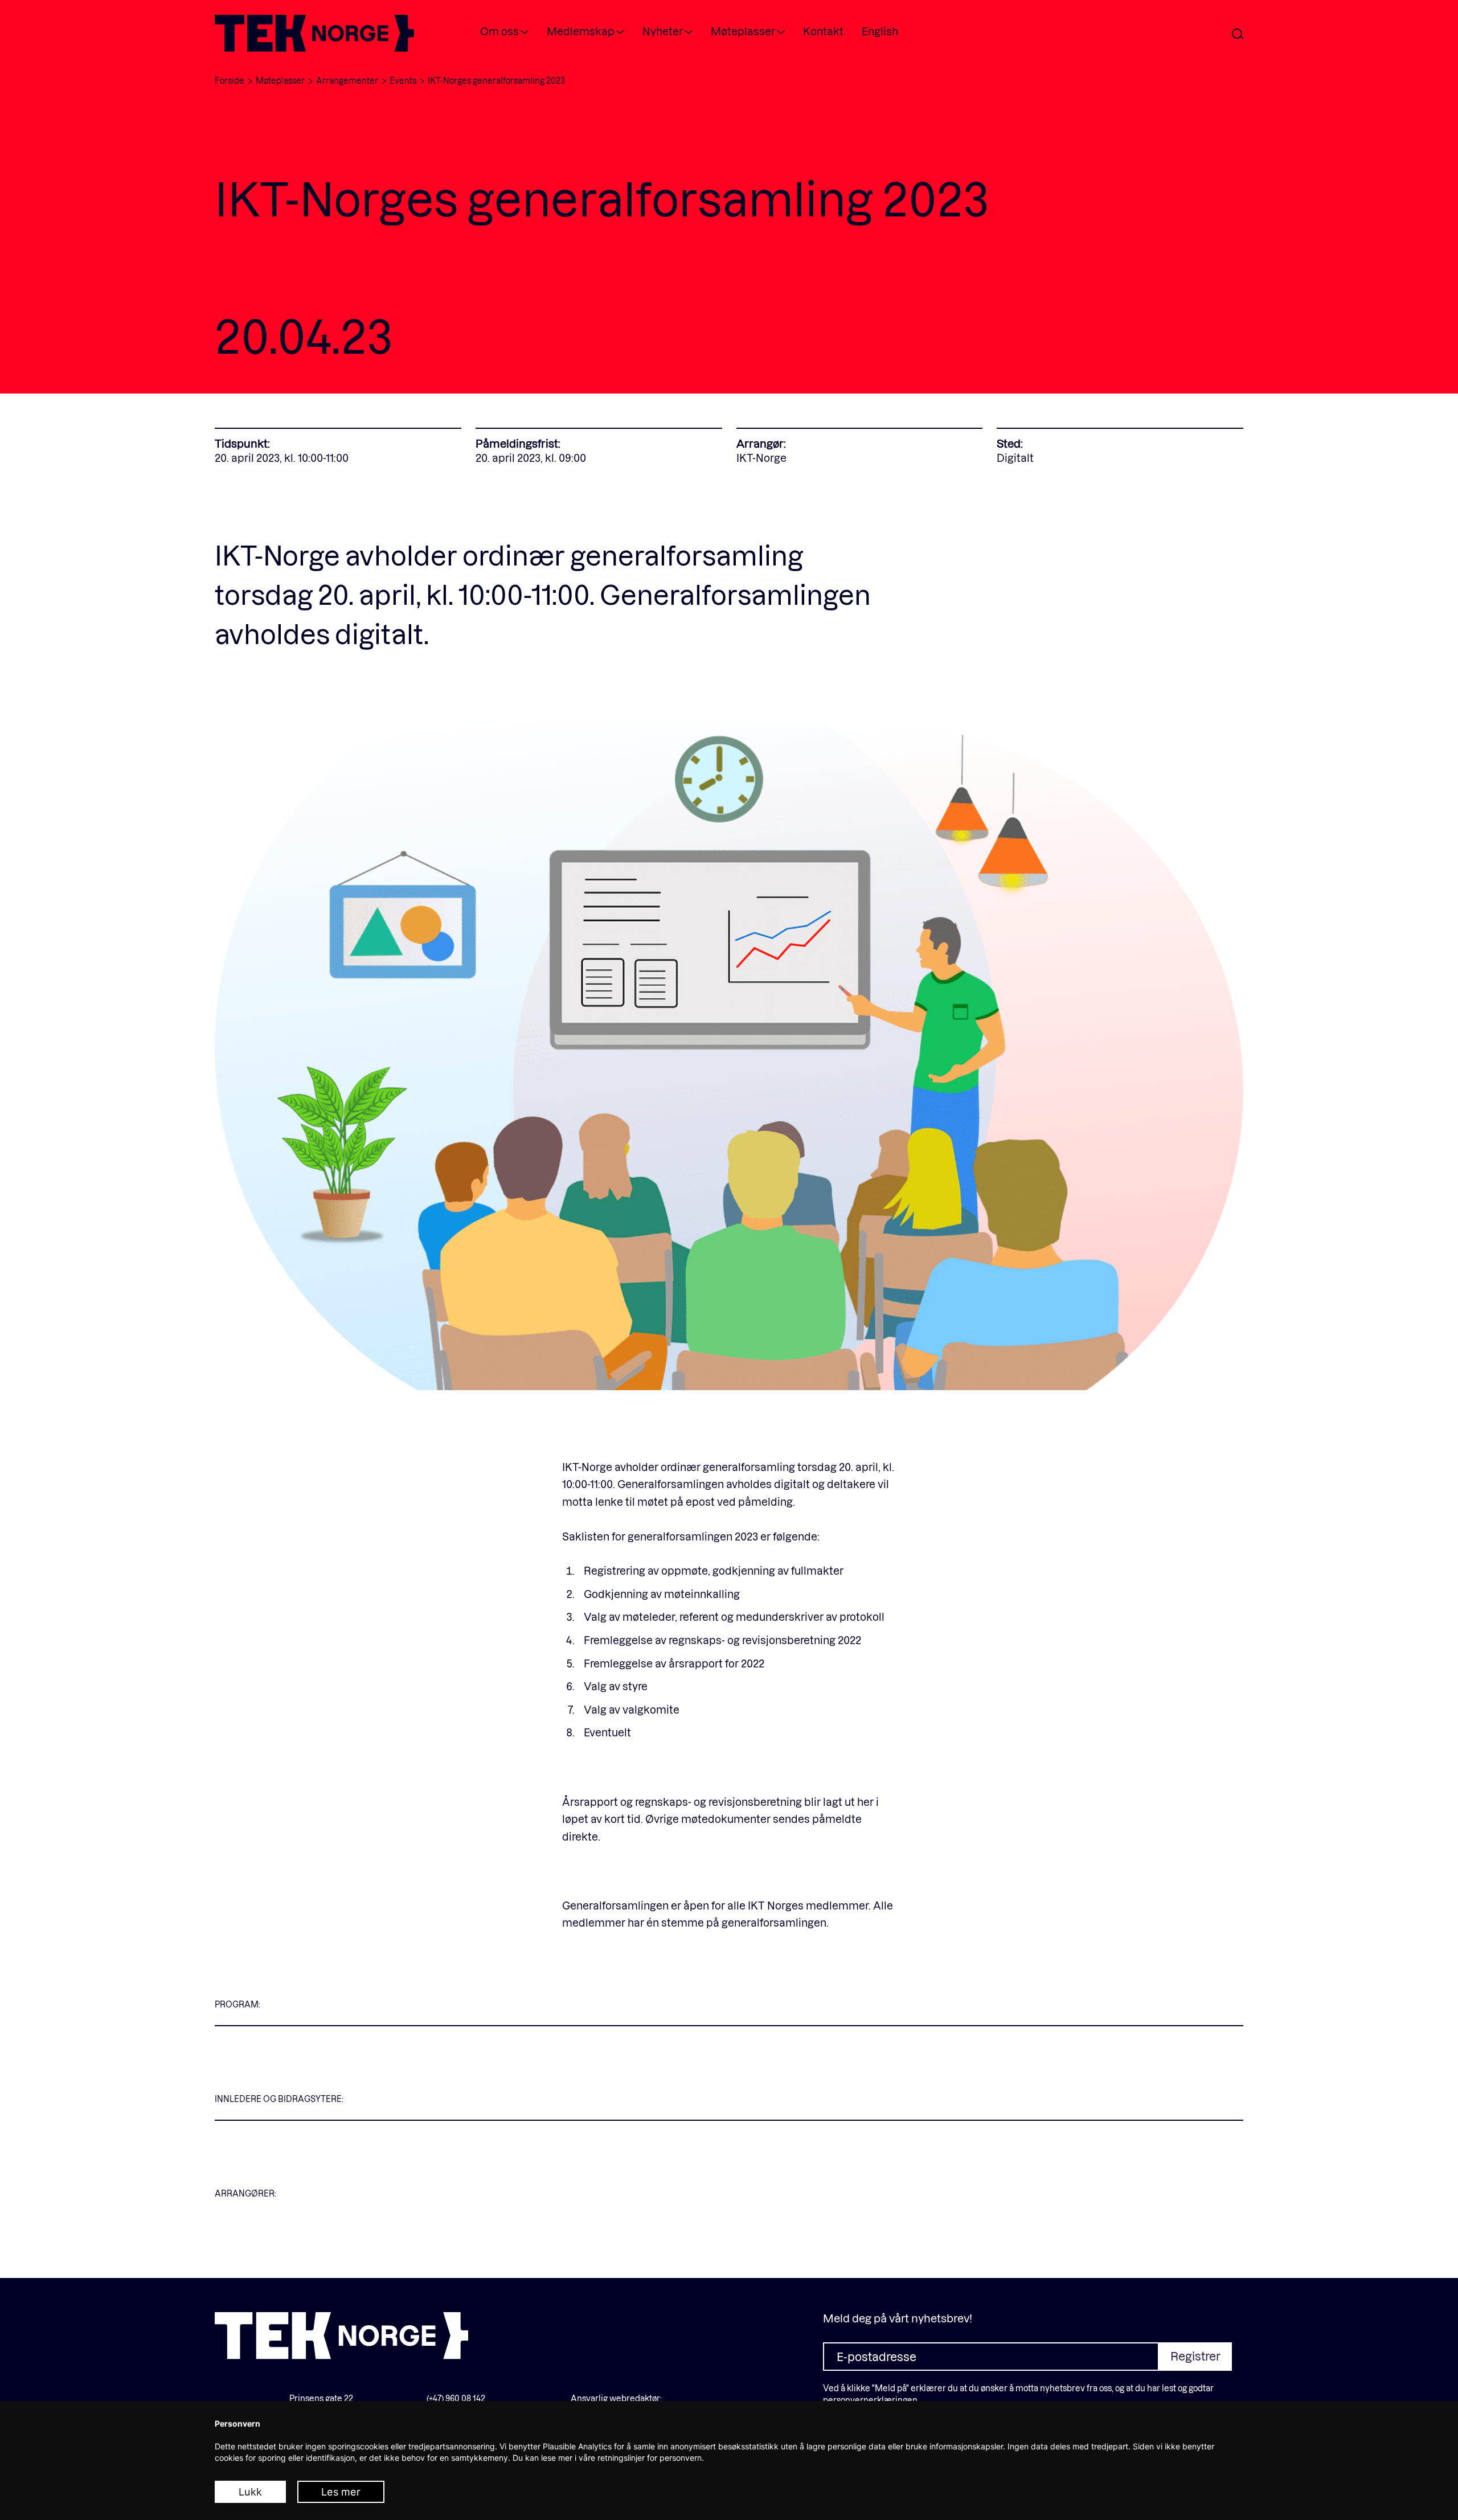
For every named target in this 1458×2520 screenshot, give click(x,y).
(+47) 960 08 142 (456, 2398)
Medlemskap (581, 31)
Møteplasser (743, 31)
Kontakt (823, 31)
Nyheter (663, 31)
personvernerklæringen (870, 2400)
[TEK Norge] (314, 48)
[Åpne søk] (1238, 34)
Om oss (499, 31)
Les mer (341, 2492)
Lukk (250, 2492)
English (880, 31)
